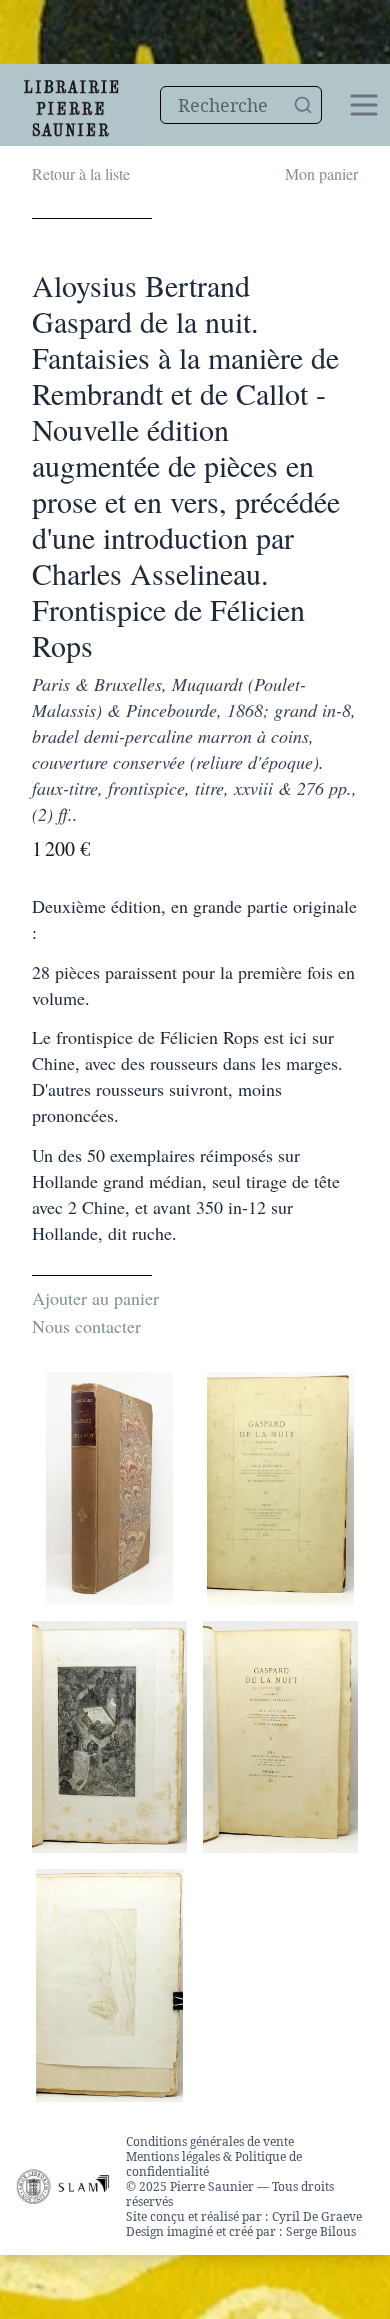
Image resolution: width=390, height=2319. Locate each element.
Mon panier (321, 173)
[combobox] (241, 105)
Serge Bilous (321, 2231)
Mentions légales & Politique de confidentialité (214, 2164)
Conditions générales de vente (210, 2141)
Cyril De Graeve (317, 2216)
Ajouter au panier (95, 1298)
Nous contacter (86, 1326)
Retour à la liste (81, 173)
